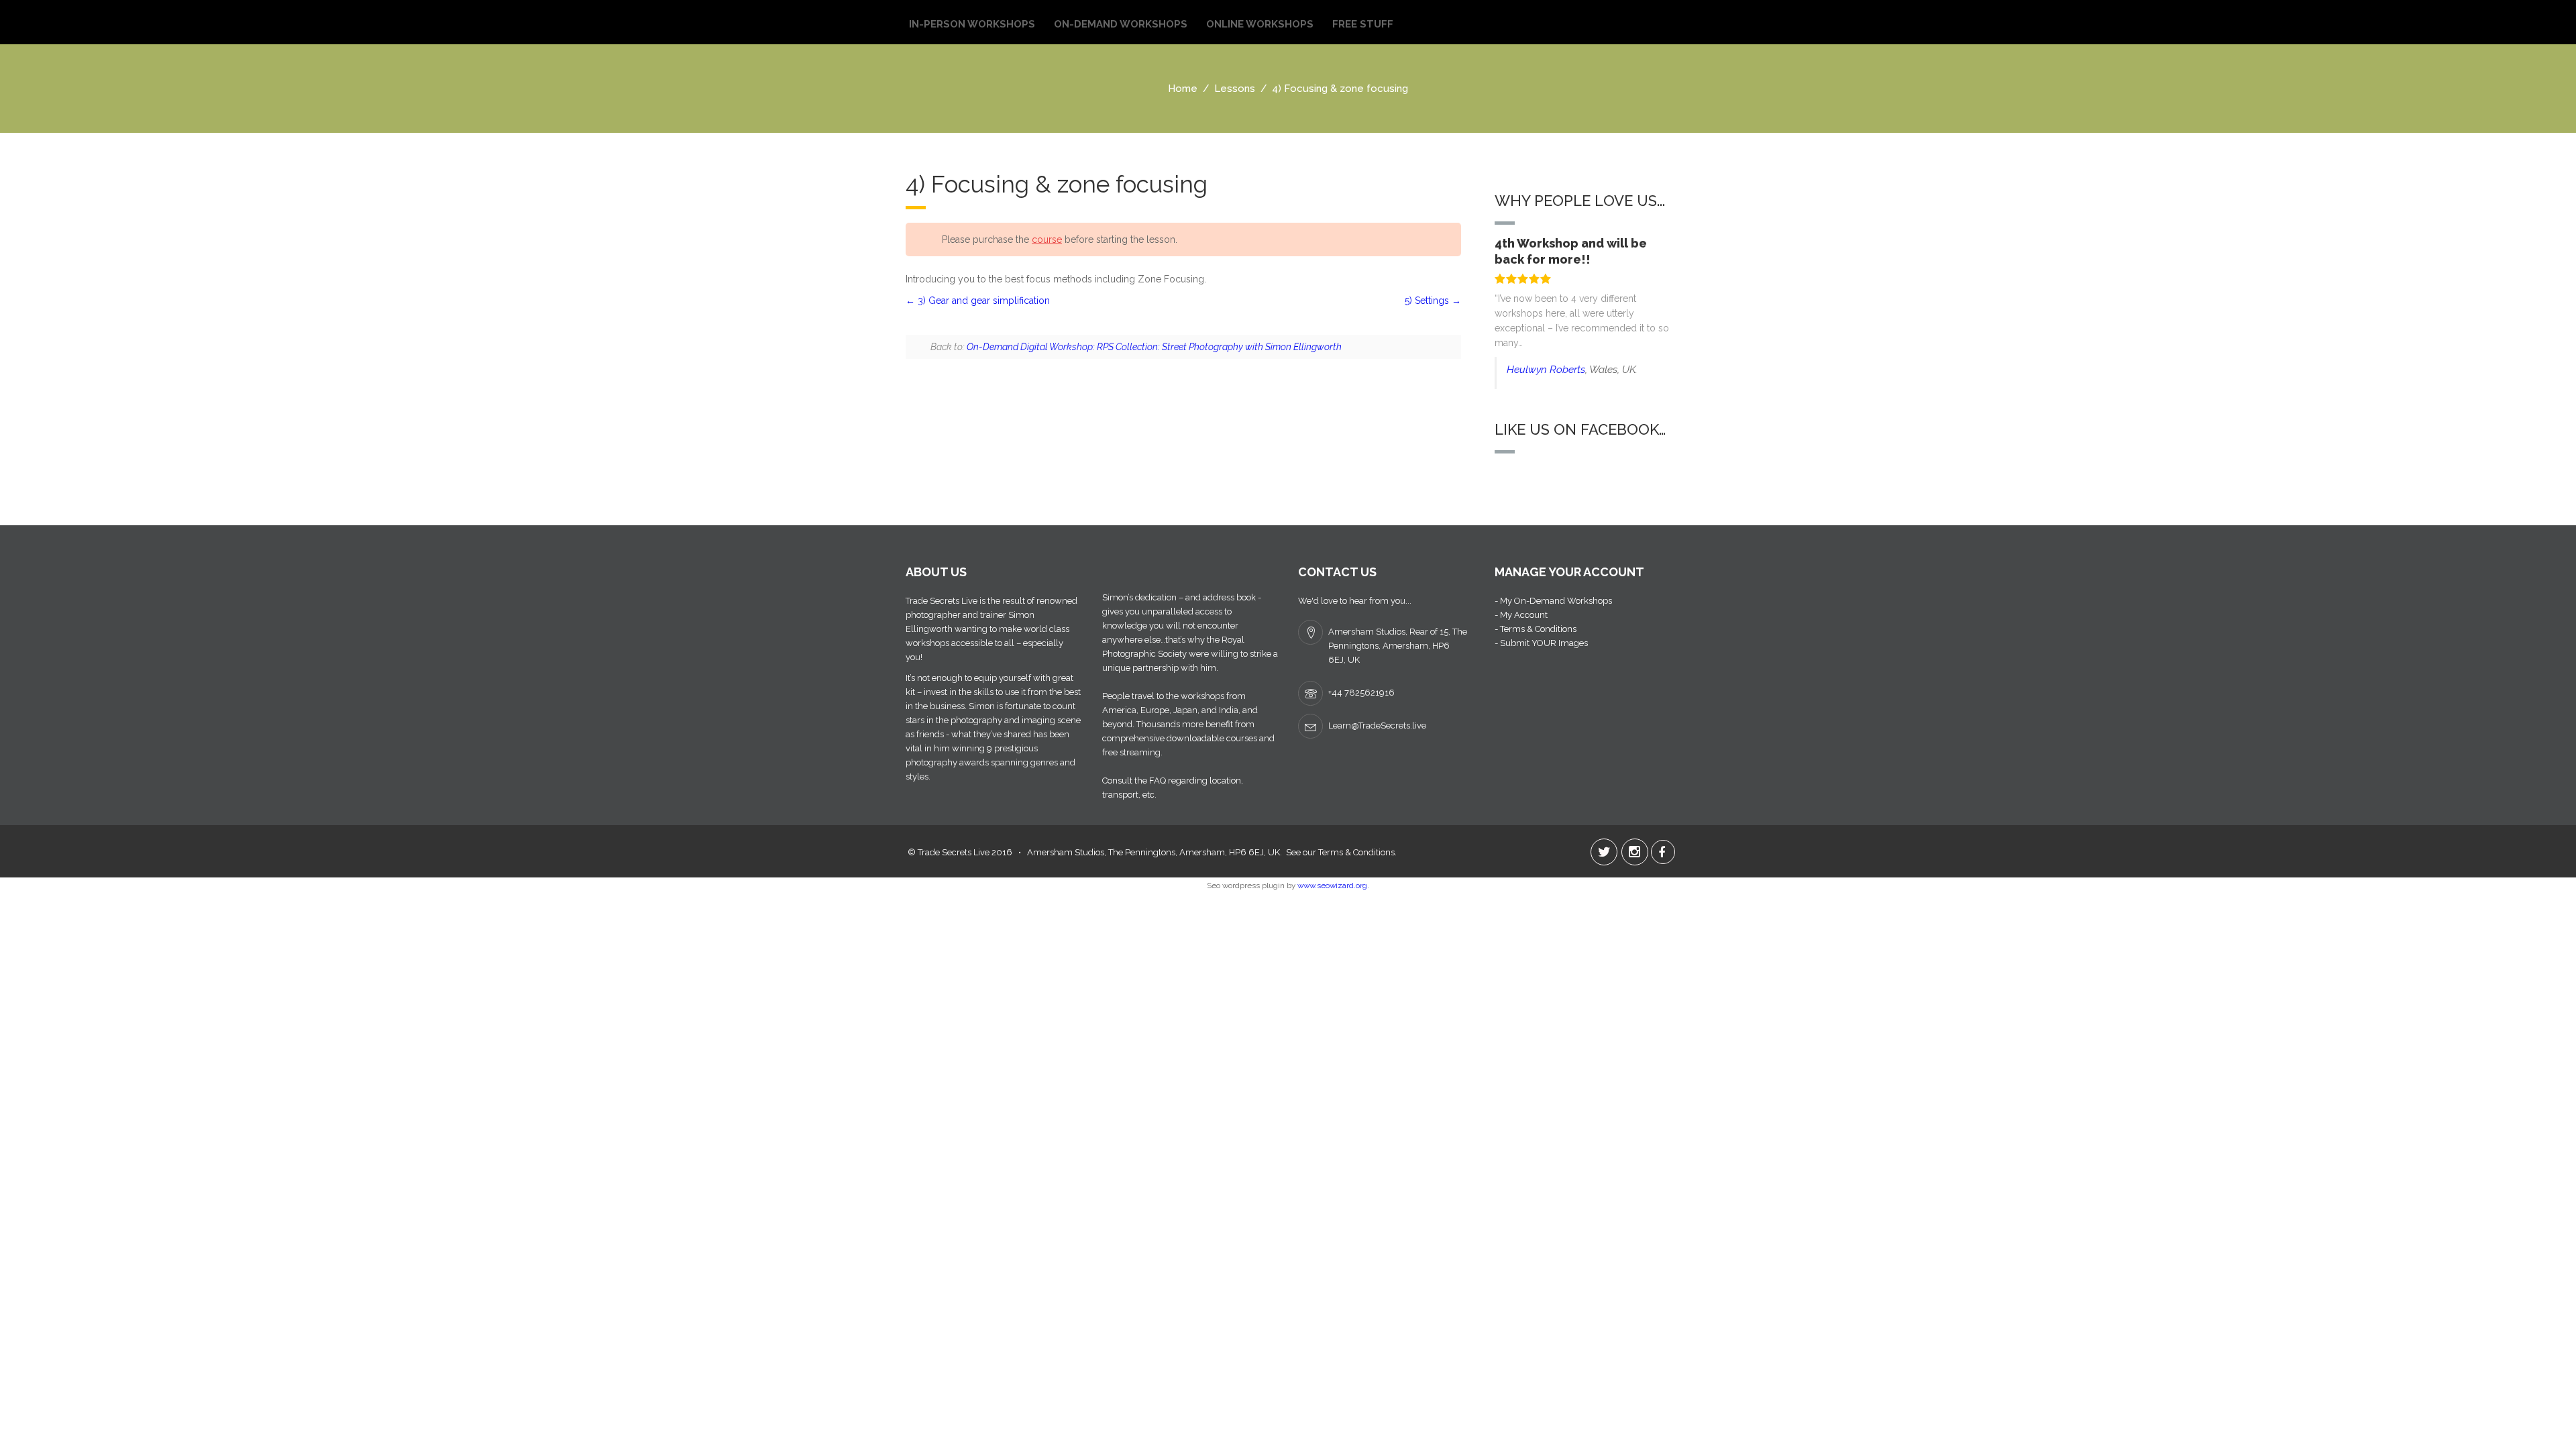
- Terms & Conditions (1536, 629)
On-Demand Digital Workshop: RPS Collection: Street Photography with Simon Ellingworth (1154, 347)
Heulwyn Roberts (1546, 370)
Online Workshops (1260, 24)
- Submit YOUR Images (1541, 643)
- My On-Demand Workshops (1553, 601)
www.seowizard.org (1332, 885)
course (1047, 239)
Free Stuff (1363, 24)
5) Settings (1428, 301)
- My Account (1521, 615)
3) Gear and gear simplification (982, 301)
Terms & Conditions (1356, 852)
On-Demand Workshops (1121, 24)
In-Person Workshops (972, 24)
